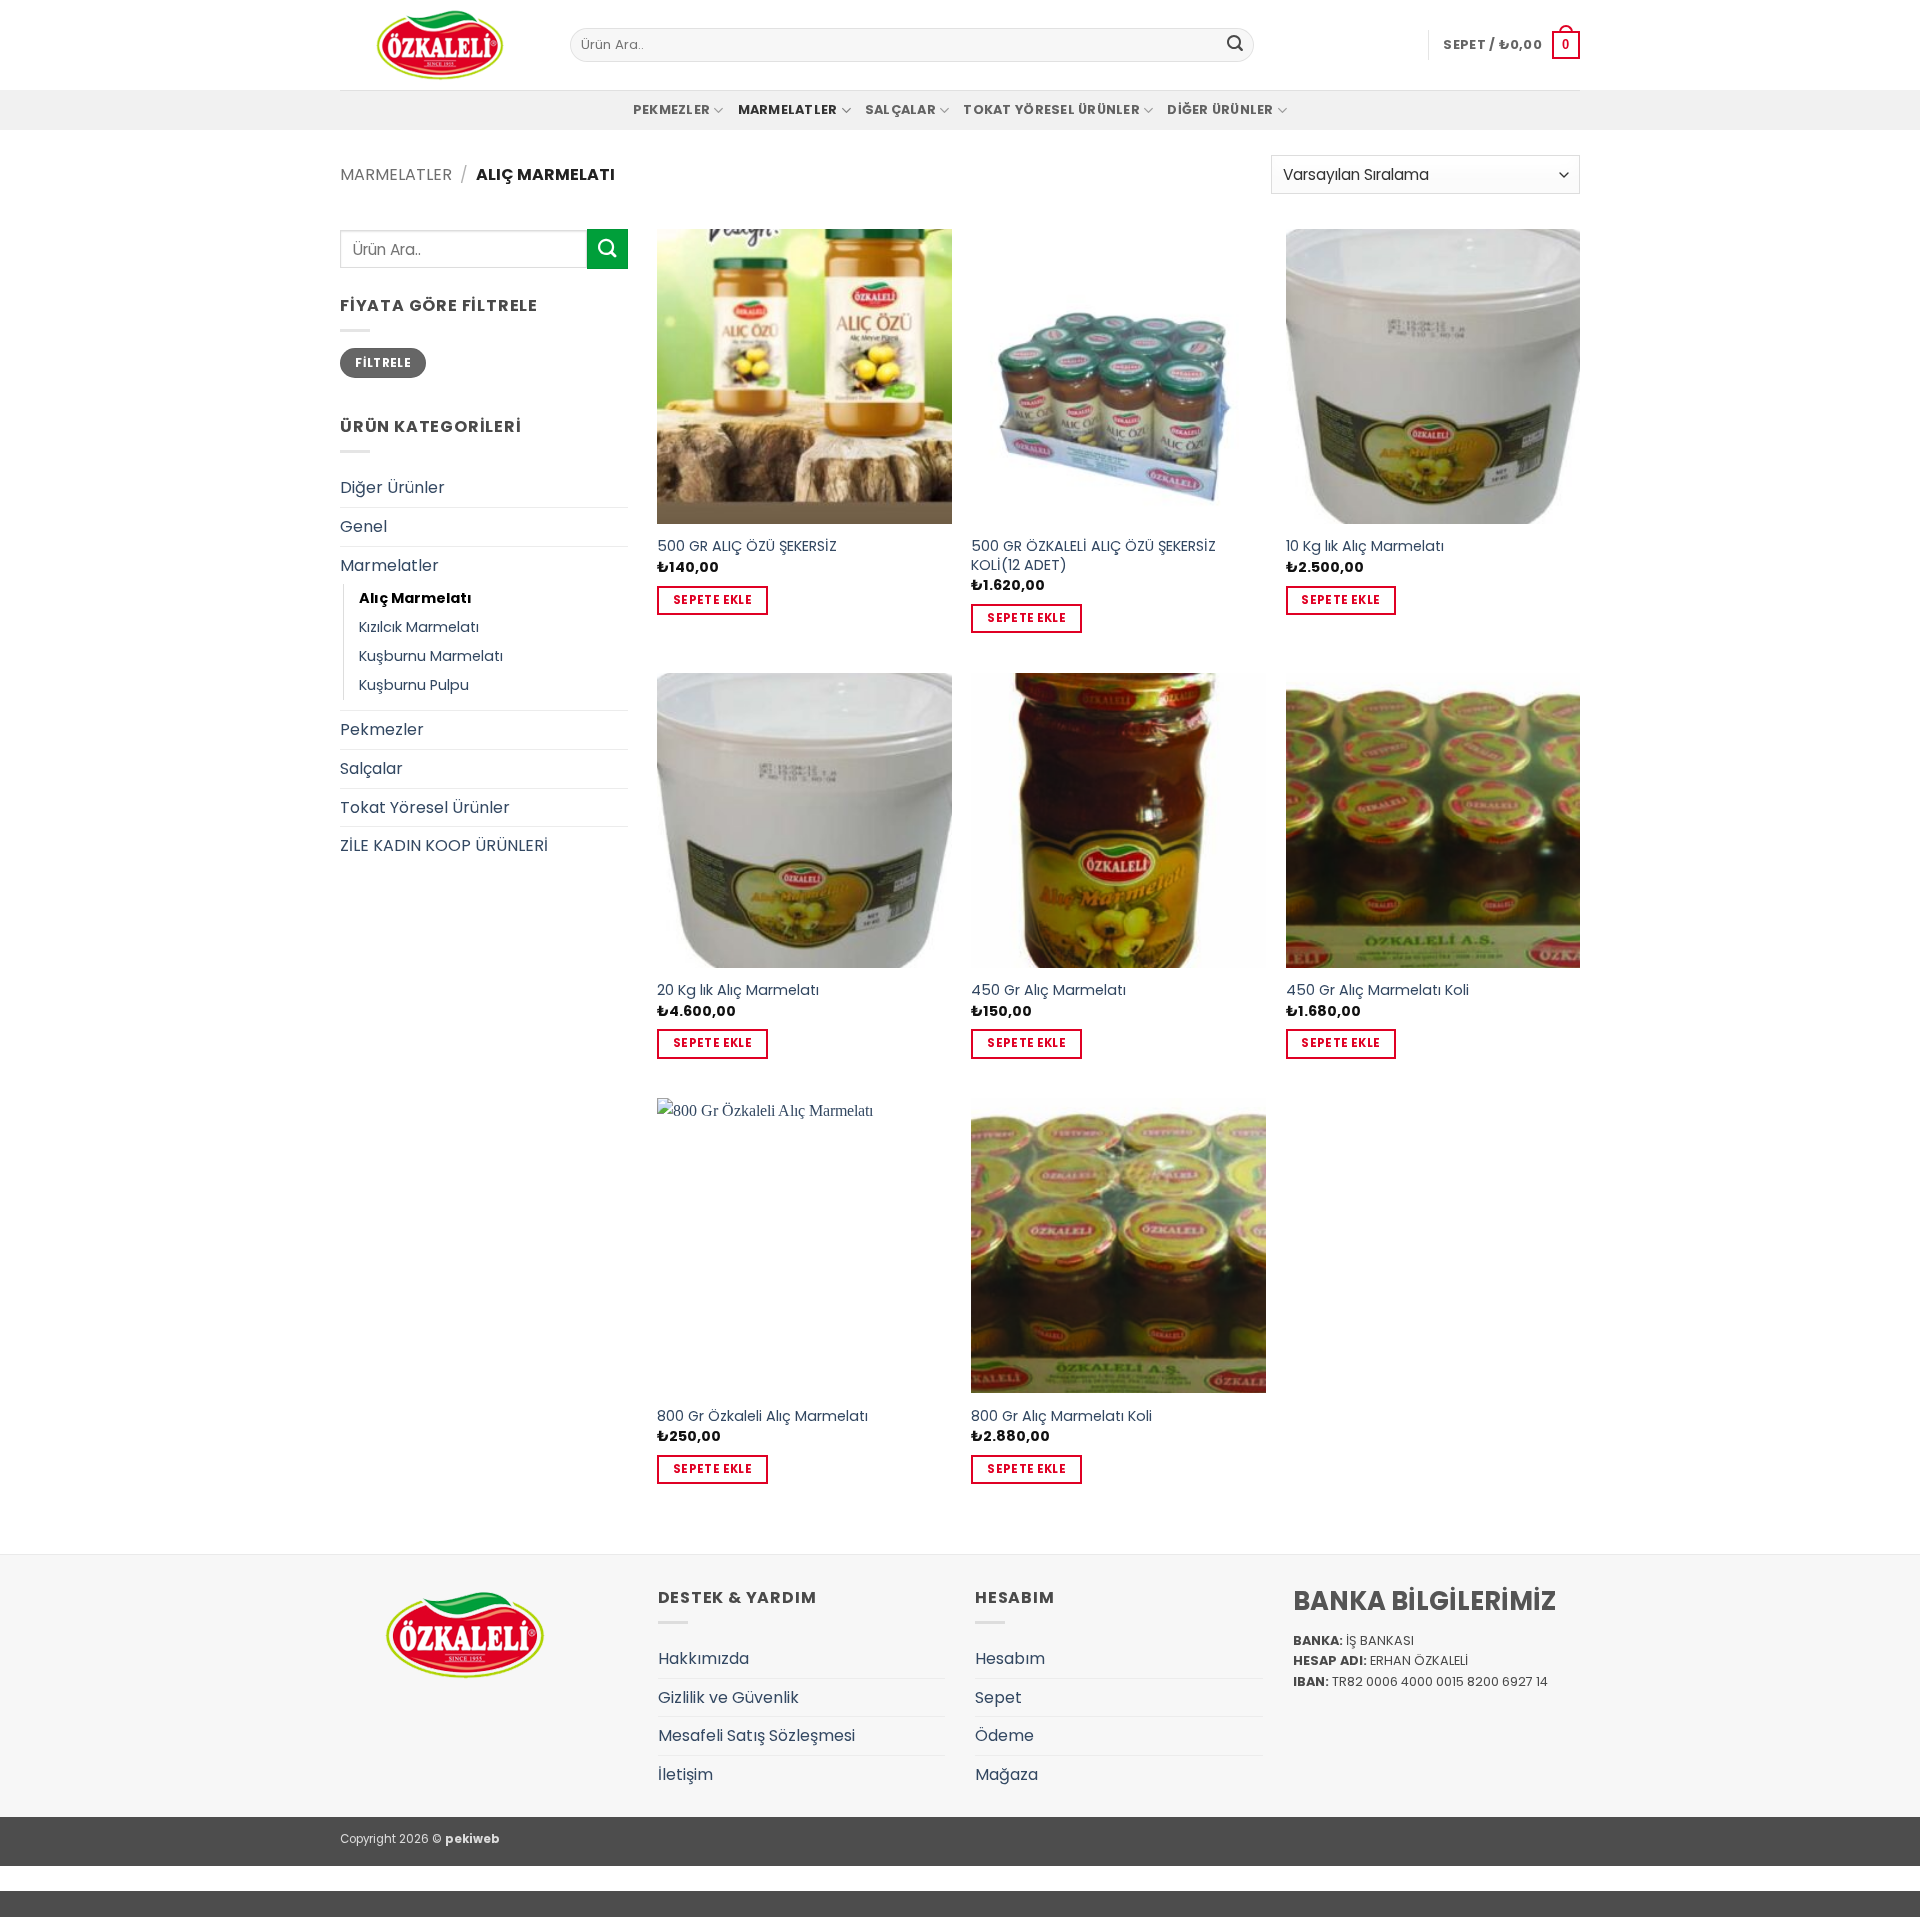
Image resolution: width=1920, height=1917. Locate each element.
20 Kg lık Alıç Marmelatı (738, 990)
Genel (363, 526)
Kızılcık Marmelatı (419, 627)
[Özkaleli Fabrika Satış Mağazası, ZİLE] (440, 45)
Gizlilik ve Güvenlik (728, 1697)
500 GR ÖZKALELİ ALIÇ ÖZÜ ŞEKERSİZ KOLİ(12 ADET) (1093, 555)
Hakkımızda (703, 1658)
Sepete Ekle (712, 600)
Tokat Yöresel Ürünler (1051, 109)
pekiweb (472, 1839)
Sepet (998, 1697)
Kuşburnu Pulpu (414, 685)
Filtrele (383, 363)
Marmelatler (788, 109)
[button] (1511, 45)
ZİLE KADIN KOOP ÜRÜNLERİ (444, 845)
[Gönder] (1235, 45)
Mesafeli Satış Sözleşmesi (756, 1735)
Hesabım (1010, 1658)
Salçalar (900, 109)
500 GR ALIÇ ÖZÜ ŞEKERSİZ (747, 546)
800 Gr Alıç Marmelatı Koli (1061, 1416)
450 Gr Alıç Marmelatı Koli (1377, 990)
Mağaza (1006, 1774)
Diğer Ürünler (1220, 109)
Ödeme (1004, 1735)
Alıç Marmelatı (415, 598)
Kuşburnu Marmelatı (431, 656)
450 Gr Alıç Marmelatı (1048, 990)
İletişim (685, 1774)
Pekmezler (671, 109)
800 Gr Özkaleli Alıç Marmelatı (762, 1416)
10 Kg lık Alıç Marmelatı (1365, 546)
